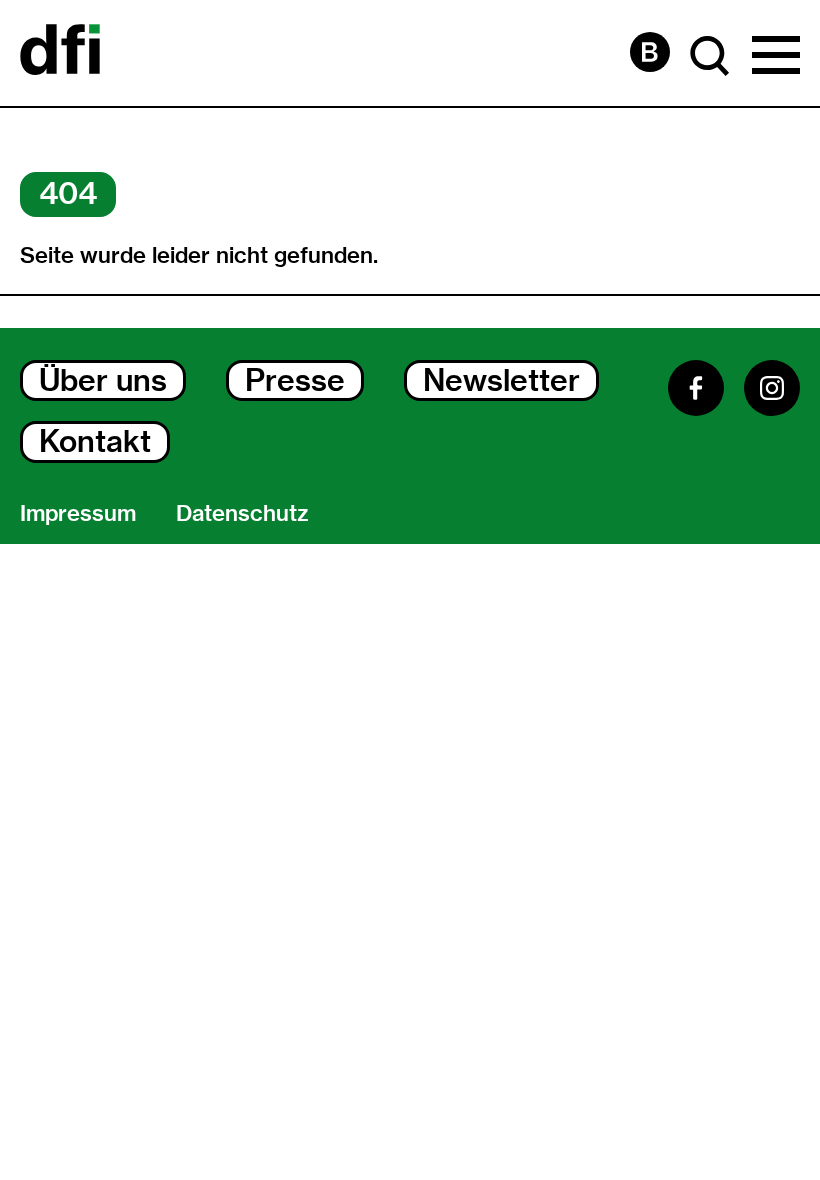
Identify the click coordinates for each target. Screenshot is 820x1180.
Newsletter (501, 380)
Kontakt (95, 441)
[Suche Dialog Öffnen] (710, 56)
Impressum (78, 513)
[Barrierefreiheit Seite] (650, 52)
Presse (295, 380)
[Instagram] (772, 388)
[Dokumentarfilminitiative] (60, 53)
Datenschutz (242, 513)
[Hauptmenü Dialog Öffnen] (776, 56)
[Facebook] (696, 388)
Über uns (103, 380)
